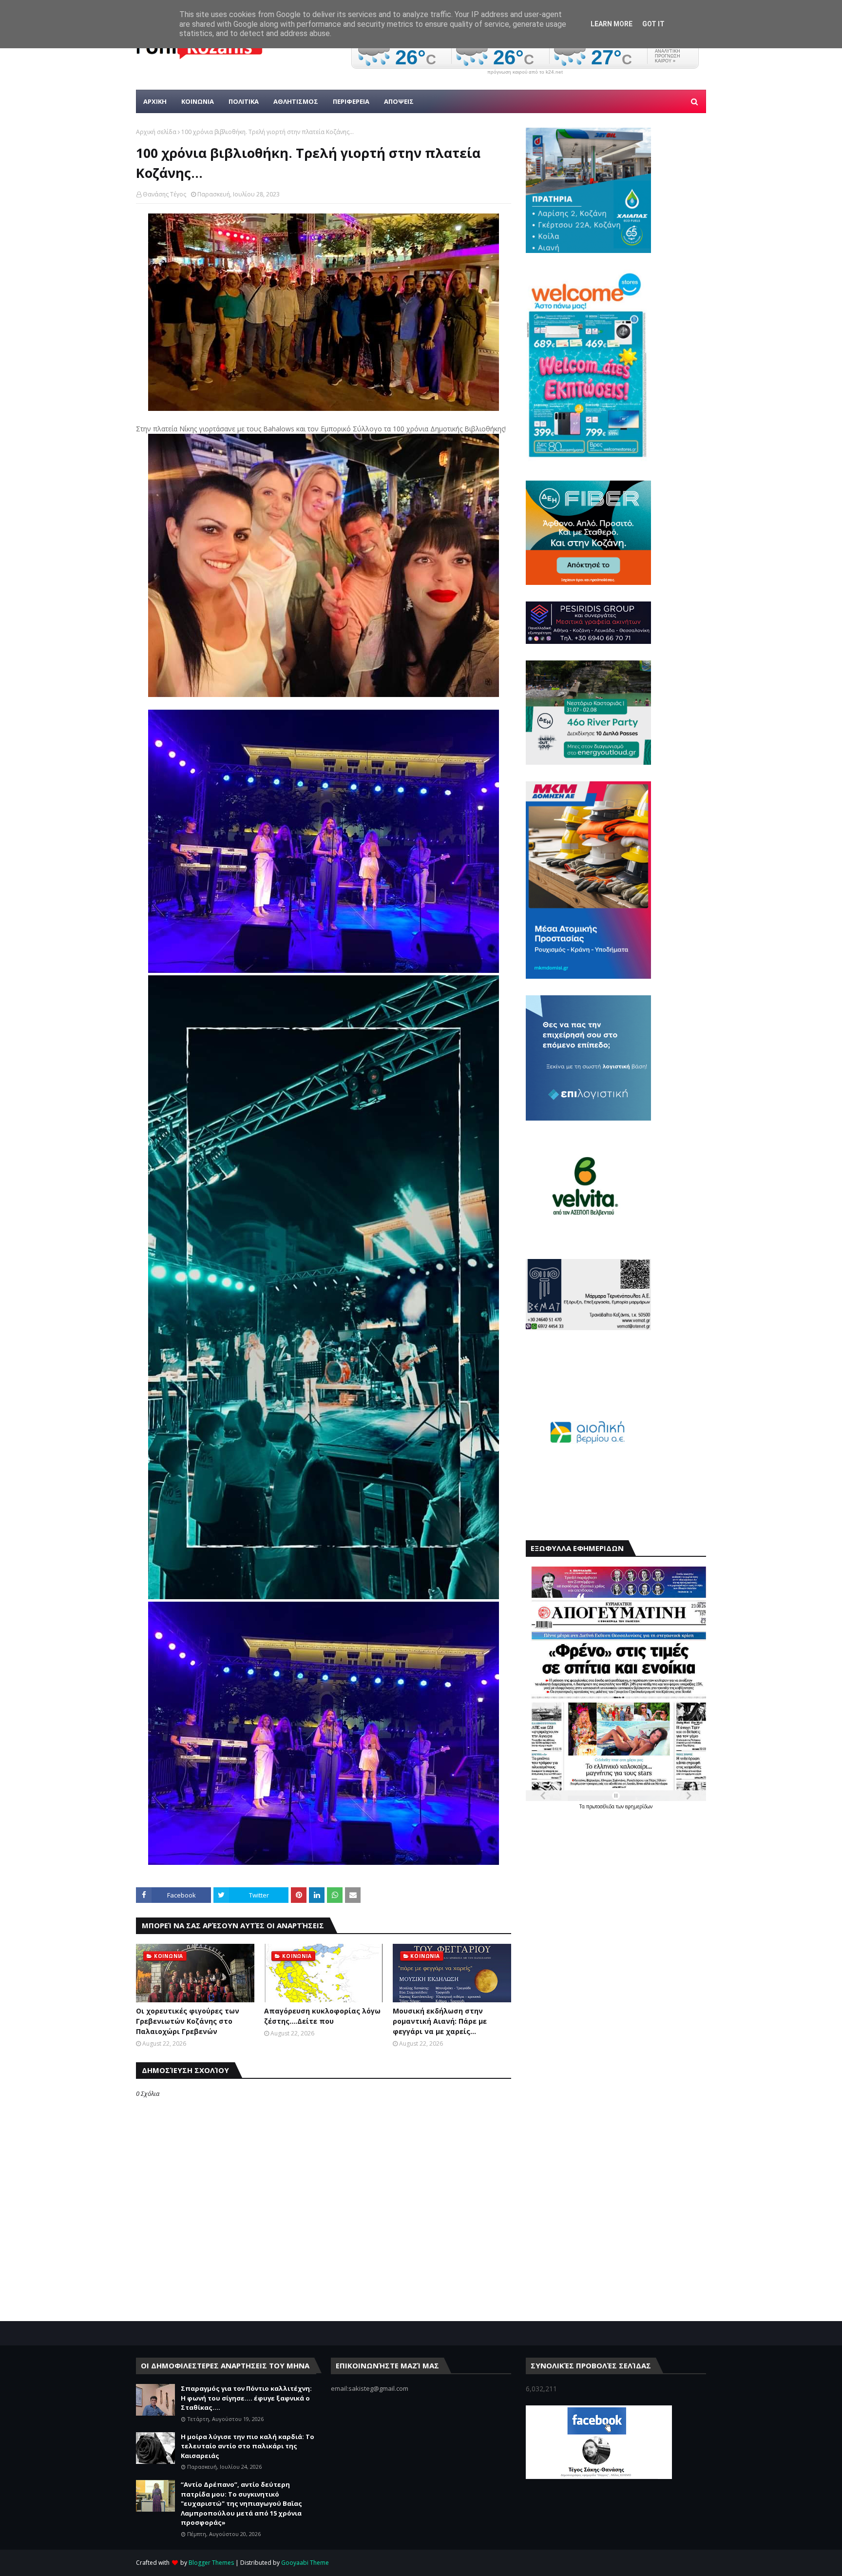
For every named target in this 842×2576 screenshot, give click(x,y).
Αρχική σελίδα (156, 132)
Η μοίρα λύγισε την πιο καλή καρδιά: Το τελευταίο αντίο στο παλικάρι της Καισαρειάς (248, 2446)
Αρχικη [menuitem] (155, 101)
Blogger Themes (211, 2563)
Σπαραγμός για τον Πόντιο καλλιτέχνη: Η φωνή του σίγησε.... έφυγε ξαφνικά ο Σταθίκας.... (246, 2398)
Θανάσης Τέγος (164, 194)
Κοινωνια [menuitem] (198, 101)
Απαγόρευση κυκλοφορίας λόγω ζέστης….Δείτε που (322, 2016)
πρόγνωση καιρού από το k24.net (525, 72)
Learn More (612, 24)
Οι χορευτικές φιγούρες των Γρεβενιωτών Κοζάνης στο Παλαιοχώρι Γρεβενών (188, 2021)
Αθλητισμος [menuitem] (296, 101)
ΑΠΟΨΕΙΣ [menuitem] (399, 101)
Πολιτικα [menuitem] (244, 101)
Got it (653, 24)
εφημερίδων (639, 1806)
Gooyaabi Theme (305, 2563)
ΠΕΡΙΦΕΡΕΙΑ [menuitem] (351, 101)
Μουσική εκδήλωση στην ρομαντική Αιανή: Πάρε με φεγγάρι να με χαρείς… (440, 2021)
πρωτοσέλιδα (601, 1806)
